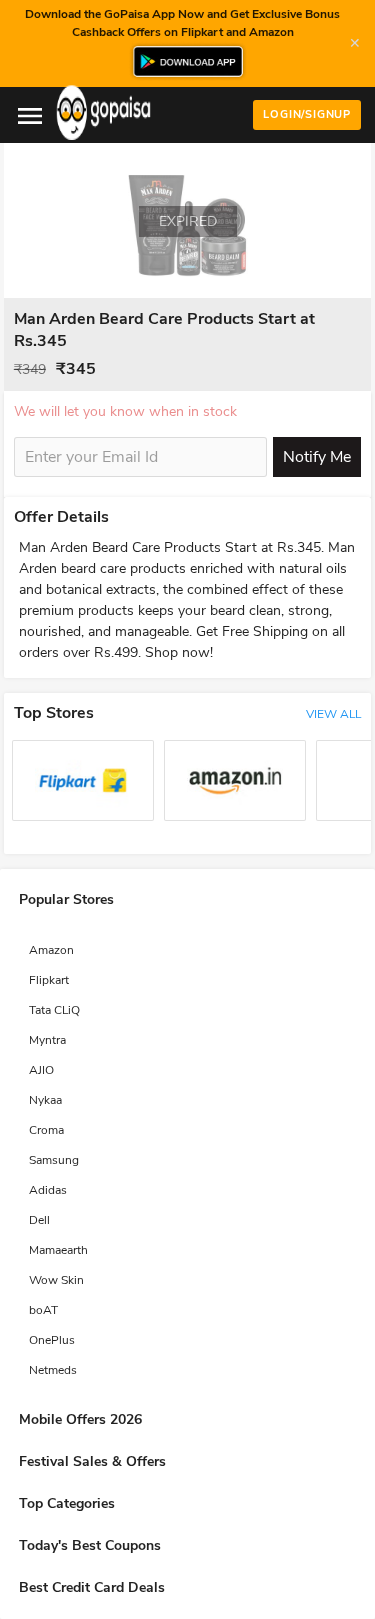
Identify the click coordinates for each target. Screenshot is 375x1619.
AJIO (41, 1070)
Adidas (48, 1190)
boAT (43, 1310)
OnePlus (52, 1340)
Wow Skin (56, 1280)
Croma (46, 1130)
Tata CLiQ (54, 1010)
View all (333, 714)
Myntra (47, 1040)
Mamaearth (58, 1250)
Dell (39, 1220)
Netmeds (53, 1370)
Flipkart (49, 980)
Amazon (51, 950)
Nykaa (45, 1100)
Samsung (54, 1160)
